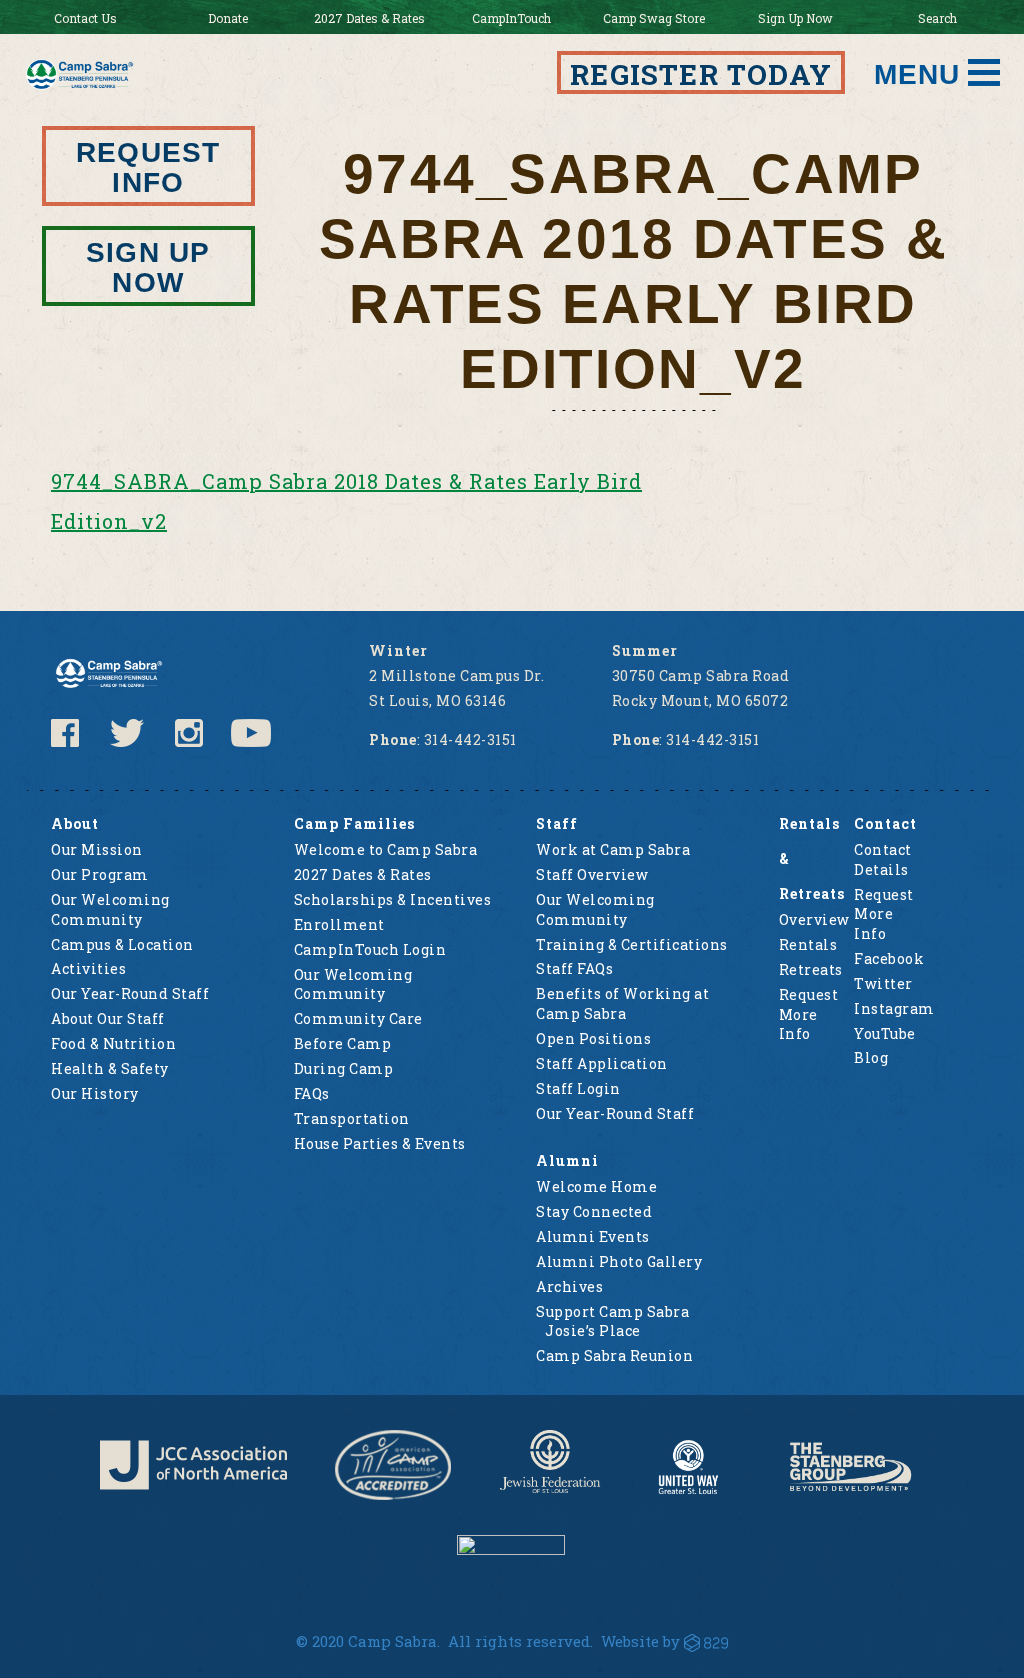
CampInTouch (511, 18)
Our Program (100, 874)
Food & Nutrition (113, 1043)
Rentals (808, 944)
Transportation (352, 1118)
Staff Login (578, 1088)
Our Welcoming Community (110, 909)
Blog (871, 1057)
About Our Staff (108, 1018)
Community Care (358, 1018)
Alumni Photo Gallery (619, 1261)
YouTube (885, 1033)
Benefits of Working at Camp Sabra (622, 1003)
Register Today (701, 74)
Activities (88, 968)
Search (937, 18)
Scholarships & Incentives (393, 899)
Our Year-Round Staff (130, 993)
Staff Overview (592, 874)
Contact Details (883, 859)
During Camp (344, 1068)
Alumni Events (593, 1236)
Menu (917, 74)
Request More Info (809, 1014)
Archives (569, 1286)
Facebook (889, 958)
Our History (95, 1093)
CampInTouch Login (370, 949)
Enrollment (339, 924)
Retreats (811, 969)
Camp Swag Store (654, 18)
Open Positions (593, 1038)
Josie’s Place (593, 1330)
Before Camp (343, 1043)
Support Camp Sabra (612, 1311)
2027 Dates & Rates (369, 18)
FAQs (312, 1093)
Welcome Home (596, 1186)
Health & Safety (110, 1068)
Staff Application (602, 1063)
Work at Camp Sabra (613, 849)
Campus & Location (122, 944)
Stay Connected (594, 1211)
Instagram (894, 1008)
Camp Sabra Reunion (614, 1355)
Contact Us (85, 18)
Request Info (148, 167)
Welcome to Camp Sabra (386, 849)
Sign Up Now (795, 18)
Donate (228, 18)
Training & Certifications (632, 944)
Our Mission (97, 849)
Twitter (883, 983)
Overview (814, 919)
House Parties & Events (380, 1143)
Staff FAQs (574, 968)
